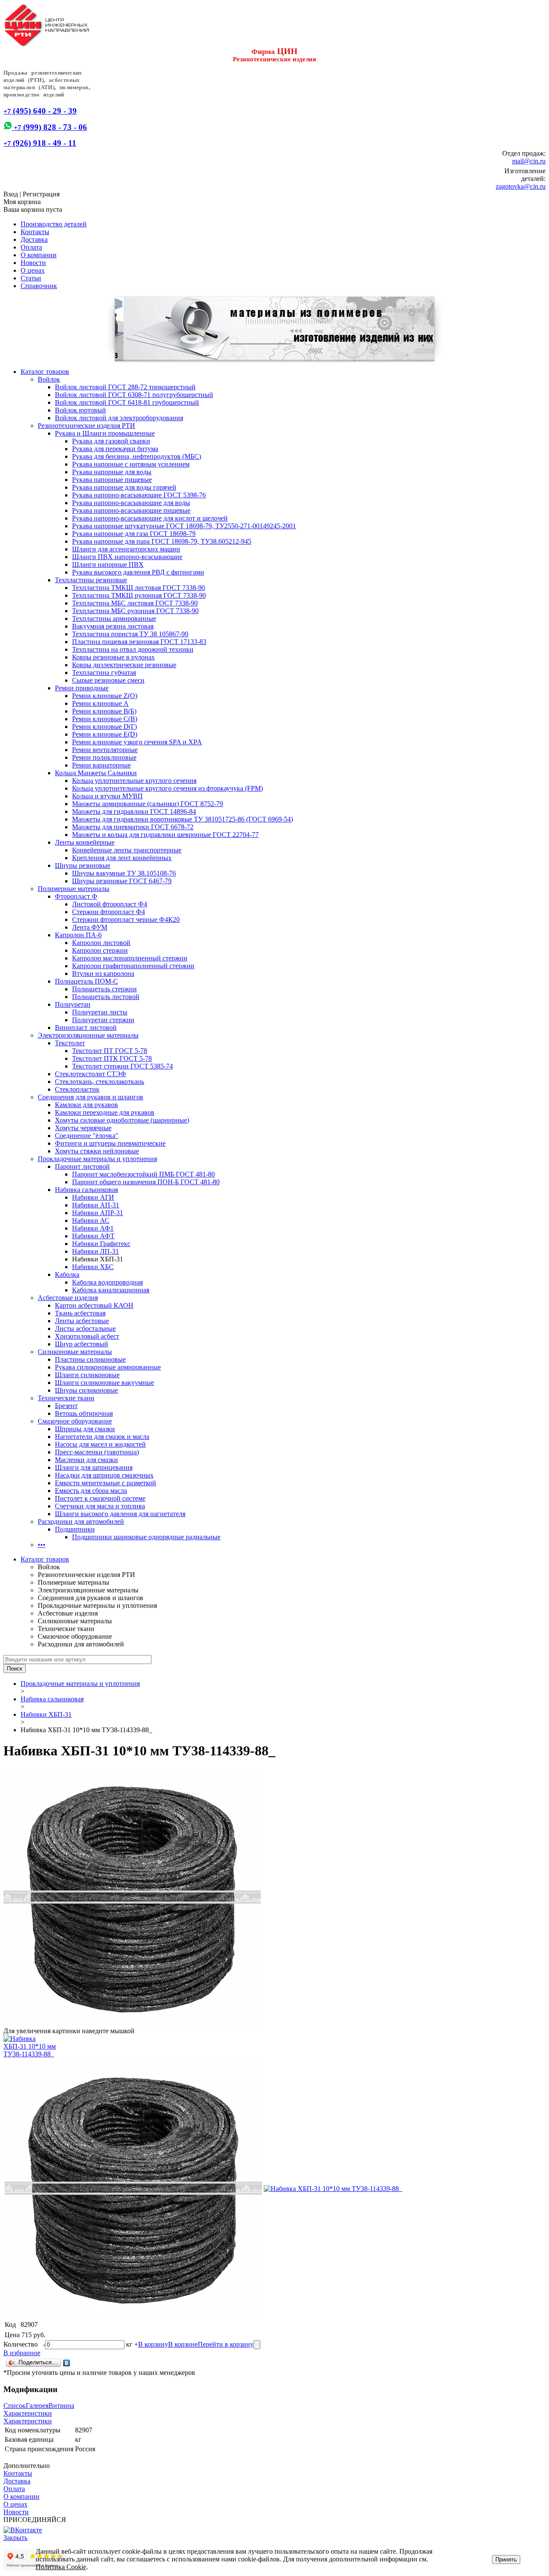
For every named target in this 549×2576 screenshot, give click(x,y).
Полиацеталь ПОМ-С (86, 981)
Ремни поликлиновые (104, 757)
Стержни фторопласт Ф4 (109, 912)
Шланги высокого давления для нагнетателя (120, 1514)
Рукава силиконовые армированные (108, 1367)
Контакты (35, 232)
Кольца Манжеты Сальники (96, 773)
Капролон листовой (101, 943)
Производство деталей (54, 224)
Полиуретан (73, 1004)
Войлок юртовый (80, 410)
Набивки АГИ (93, 1197)
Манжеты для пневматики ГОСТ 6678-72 (133, 827)
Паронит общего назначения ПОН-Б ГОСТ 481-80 (146, 1182)
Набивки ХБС (93, 1267)
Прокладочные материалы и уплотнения (97, 1159)
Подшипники (75, 1529)
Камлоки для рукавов (86, 1105)
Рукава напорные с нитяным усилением (131, 464)
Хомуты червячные (83, 1128)
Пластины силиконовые (90, 1359)
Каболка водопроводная (107, 1282)
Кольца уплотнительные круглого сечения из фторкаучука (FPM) (167, 788)
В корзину (153, 2344)
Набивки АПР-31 (98, 1213)
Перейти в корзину (226, 2344)
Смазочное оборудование (75, 1421)
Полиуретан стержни (103, 1020)
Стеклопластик (77, 1089)
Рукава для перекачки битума (115, 449)
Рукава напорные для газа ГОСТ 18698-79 (134, 534)
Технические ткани (66, 1398)
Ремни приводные (82, 688)
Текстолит (70, 1043)
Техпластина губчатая (104, 673)
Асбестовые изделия (68, 1298)
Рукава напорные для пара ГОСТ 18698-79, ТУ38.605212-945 (162, 541)
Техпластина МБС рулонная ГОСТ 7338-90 (135, 611)
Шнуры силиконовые (86, 1390)
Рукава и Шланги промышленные (105, 433)
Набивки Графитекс (101, 1244)
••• (42, 1545)
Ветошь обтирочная (84, 1413)
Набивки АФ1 (93, 1228)
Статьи (31, 278)
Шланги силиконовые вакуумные (104, 1383)
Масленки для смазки (86, 1460)
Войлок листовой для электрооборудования (119, 418)
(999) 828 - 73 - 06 (50, 127)
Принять (506, 2559)
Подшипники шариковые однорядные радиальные (146, 1537)
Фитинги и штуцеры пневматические (110, 1143)
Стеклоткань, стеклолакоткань (100, 1082)
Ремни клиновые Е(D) (105, 734)
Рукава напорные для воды (112, 472)
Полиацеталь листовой (106, 997)
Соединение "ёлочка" (87, 1136)
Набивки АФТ (93, 1236)
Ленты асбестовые (82, 1321)
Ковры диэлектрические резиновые (124, 665)
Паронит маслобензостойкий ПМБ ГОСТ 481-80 (143, 1174)
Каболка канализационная (111, 1290)
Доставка (34, 239)
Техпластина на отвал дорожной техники (133, 649)
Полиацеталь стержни (104, 989)
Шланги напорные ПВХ (108, 564)
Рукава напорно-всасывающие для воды (131, 503)
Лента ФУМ (90, 927)
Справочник (39, 286)
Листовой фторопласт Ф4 (110, 904)
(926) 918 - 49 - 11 (40, 143)
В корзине (183, 2344)
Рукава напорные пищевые (112, 480)
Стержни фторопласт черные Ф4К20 (126, 919)
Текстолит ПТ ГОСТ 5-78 (110, 1051)
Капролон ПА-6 (78, 935)
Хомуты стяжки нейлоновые (97, 1151)
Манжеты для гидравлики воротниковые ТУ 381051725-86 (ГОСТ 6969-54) (182, 819)
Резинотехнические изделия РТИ (86, 426)
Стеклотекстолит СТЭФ (90, 1074)
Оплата (31, 247)
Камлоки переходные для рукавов (105, 1112)
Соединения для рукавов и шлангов (90, 1097)
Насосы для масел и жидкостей (100, 1444)
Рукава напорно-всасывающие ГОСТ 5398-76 (139, 495)
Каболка (67, 1274)
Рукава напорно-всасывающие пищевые (131, 510)
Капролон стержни (100, 950)
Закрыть (15, 2538)
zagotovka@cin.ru (521, 186)
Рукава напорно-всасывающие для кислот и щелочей (150, 518)
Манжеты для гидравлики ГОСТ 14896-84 (134, 811)
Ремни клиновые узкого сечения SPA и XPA (137, 742)
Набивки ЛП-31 (95, 1251)
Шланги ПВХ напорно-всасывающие (127, 557)
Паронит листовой (82, 1166)
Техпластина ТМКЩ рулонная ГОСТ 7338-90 (139, 595)
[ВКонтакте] (67, 2363)
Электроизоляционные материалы (88, 1035)
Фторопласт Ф (76, 896)
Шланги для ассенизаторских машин (126, 549)
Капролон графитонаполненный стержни (133, 966)
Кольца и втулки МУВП (107, 796)
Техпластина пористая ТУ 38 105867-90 (130, 634)
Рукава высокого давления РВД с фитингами (138, 572)
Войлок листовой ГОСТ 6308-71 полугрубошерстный (134, 395)
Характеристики (28, 2413)
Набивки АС (91, 1220)
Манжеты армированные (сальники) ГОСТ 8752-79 (148, 804)
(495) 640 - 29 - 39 (40, 111)
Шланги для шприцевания (94, 1467)
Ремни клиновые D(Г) (104, 727)
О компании (39, 255)
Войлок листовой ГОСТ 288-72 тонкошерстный (125, 387)
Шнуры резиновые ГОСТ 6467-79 (122, 881)
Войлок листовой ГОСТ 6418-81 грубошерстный (127, 402)
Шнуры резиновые (83, 865)
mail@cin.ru (529, 161)
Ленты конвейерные (85, 842)
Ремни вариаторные (101, 765)
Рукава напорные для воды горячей (124, 487)
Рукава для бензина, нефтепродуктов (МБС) (137, 456)
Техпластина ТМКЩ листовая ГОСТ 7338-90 (139, 588)
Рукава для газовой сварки (111, 441)
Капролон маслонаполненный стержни (130, 958)
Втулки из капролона (103, 974)
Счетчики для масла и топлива (100, 1506)
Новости (33, 263)
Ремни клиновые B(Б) (104, 711)
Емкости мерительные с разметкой (106, 1483)
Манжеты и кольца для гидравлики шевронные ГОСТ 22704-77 (165, 835)
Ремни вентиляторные (105, 750)
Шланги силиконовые (87, 1375)
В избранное (22, 2353)
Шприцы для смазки (85, 1429)
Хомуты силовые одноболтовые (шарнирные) (122, 1120)
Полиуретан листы (100, 1012)
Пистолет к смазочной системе (100, 1498)
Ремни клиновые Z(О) (105, 696)
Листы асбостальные (85, 1329)
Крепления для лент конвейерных (122, 858)
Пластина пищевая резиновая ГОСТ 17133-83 (139, 642)
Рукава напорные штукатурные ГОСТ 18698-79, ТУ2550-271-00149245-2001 (184, 526)
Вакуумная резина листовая (113, 626)
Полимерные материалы (74, 889)
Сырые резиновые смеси (108, 680)
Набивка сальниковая (86, 1190)
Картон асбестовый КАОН (94, 1305)
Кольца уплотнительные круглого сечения (134, 781)
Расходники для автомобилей (81, 1521)
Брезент (66, 1406)
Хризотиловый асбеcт (87, 1336)
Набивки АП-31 (96, 1205)
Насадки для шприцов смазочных (104, 1475)
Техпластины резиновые (91, 580)
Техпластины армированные (114, 618)
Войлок (49, 379)
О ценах (33, 270)
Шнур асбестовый (81, 1344)
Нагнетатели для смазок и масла (102, 1437)
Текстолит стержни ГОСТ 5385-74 (122, 1066)
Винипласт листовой (86, 1028)
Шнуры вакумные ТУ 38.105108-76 (124, 873)
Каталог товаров (45, 372)
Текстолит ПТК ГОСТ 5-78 (112, 1058)
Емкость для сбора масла (91, 1491)
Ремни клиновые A (100, 703)
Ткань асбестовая (80, 1313)
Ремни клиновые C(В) (105, 719)
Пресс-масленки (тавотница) (97, 1452)
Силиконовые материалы (75, 1352)
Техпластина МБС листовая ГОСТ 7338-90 (135, 603)
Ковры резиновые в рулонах (113, 657)
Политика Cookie (61, 2567)
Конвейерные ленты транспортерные (127, 850)
